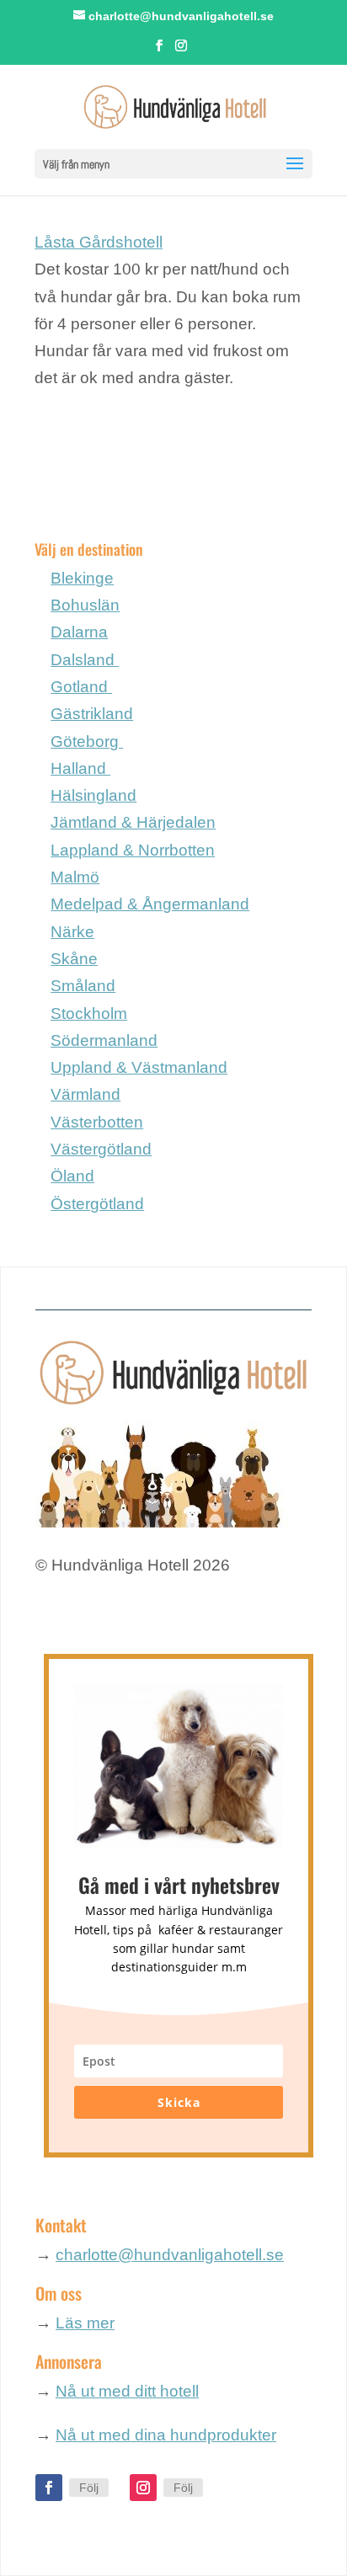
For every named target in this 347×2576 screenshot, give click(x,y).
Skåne (74, 959)
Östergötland (97, 1204)
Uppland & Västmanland (139, 1067)
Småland (83, 986)
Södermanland (104, 1040)
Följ (89, 2488)
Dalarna (79, 632)
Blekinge (82, 578)
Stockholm (89, 1013)
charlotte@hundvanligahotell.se (170, 2255)
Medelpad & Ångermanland (150, 904)
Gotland (81, 687)
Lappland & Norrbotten (133, 850)
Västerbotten (97, 1122)
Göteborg (87, 741)
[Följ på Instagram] (143, 2488)
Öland (72, 1176)
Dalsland (85, 660)
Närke (72, 932)
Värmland (85, 1094)
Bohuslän (85, 605)
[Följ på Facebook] (49, 2488)
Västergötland (101, 1149)
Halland (80, 768)
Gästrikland (92, 714)
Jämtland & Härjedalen (133, 822)
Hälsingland (93, 795)
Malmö (75, 877)
